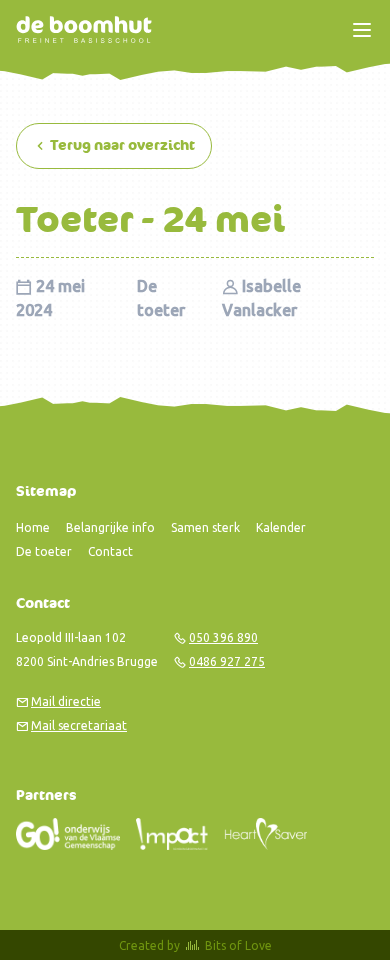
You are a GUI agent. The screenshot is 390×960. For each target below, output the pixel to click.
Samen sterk (205, 527)
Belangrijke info (110, 527)
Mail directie (66, 701)
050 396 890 (223, 637)
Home (33, 527)
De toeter (44, 551)
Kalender (281, 527)
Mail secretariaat (79, 725)
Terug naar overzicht (121, 145)
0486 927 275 (227, 661)
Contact (110, 551)
